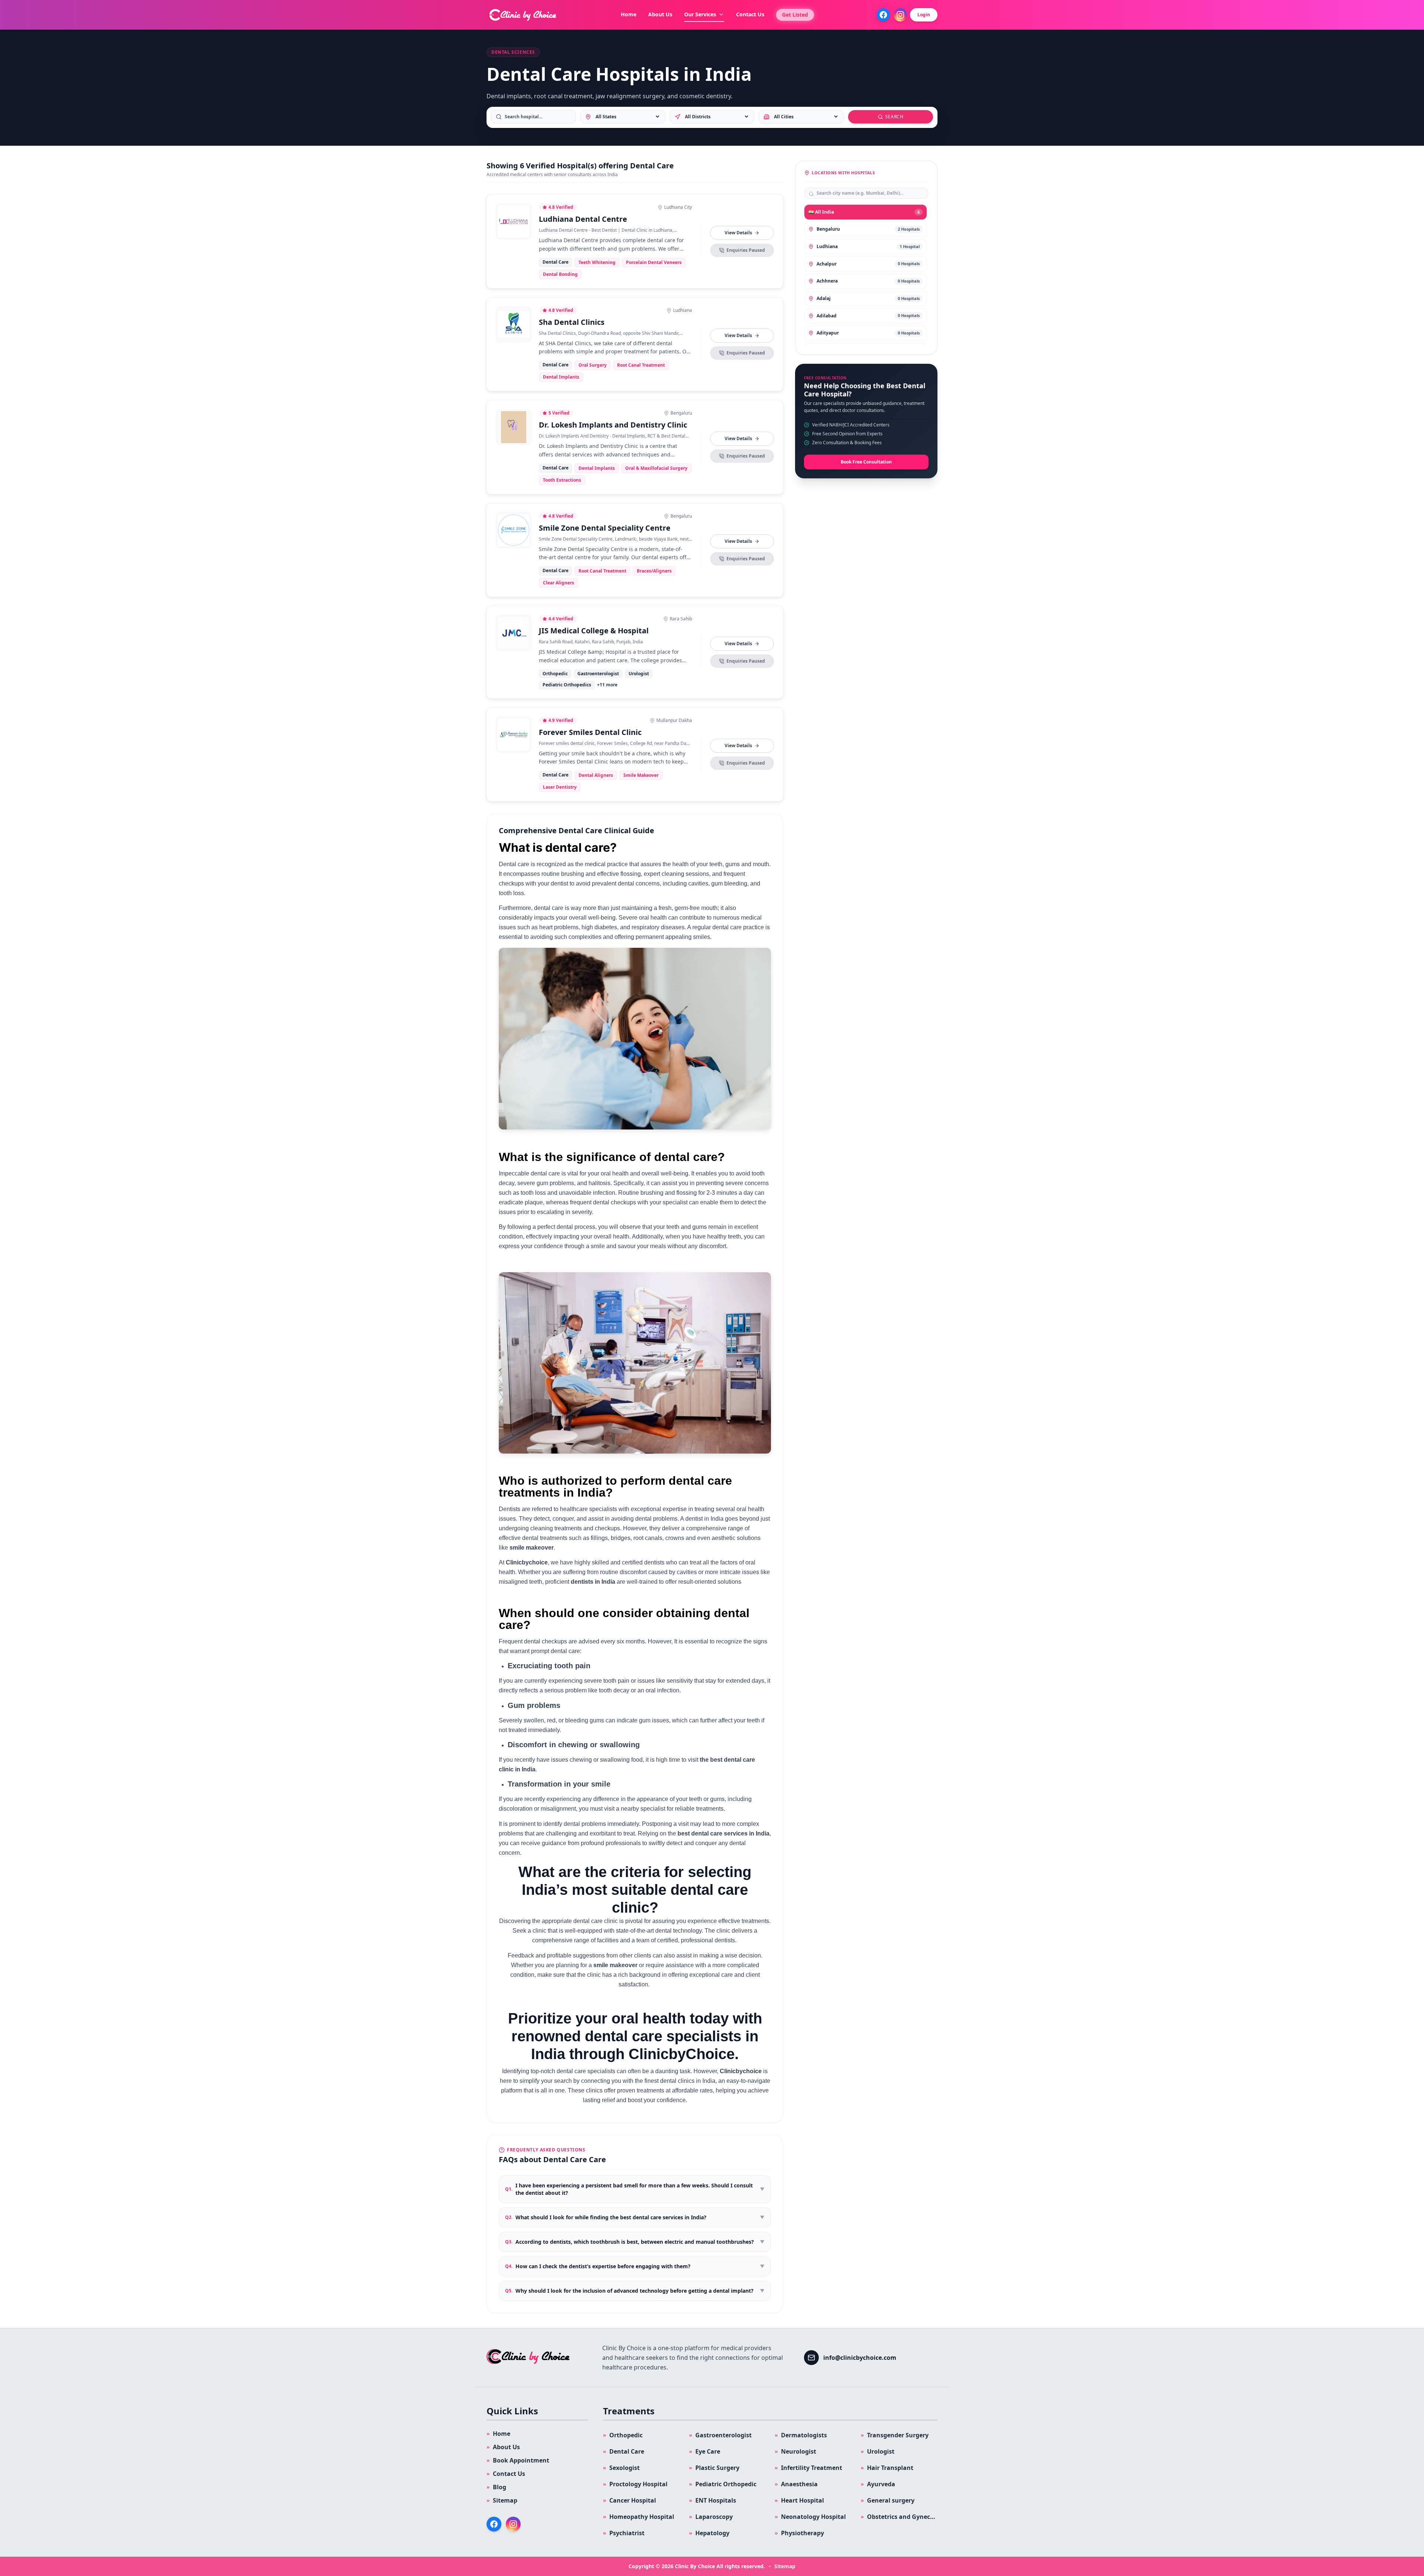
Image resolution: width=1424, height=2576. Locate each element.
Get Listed (795, 15)
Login (924, 15)
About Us (660, 14)
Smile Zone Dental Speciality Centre (605, 528)
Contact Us (750, 14)
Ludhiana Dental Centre (583, 219)
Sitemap (785, 2566)
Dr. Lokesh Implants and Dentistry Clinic (613, 425)
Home (629, 14)
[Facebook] (883, 15)
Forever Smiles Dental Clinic (590, 732)
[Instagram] (900, 15)
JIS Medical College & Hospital (594, 631)
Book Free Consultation (866, 462)
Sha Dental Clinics (572, 322)
